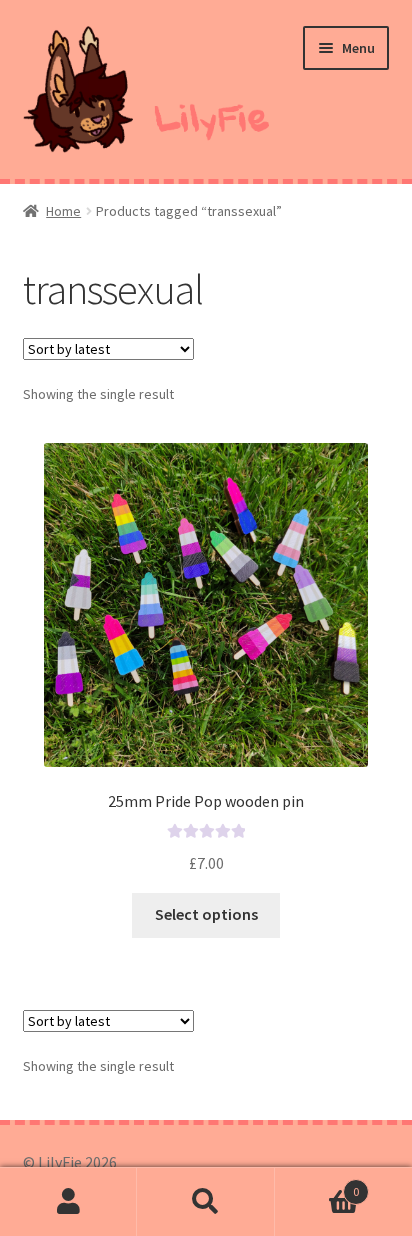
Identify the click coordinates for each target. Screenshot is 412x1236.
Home (63, 211)
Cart (317, 1184)
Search (205, 1202)
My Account (68, 1202)
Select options (206, 914)
